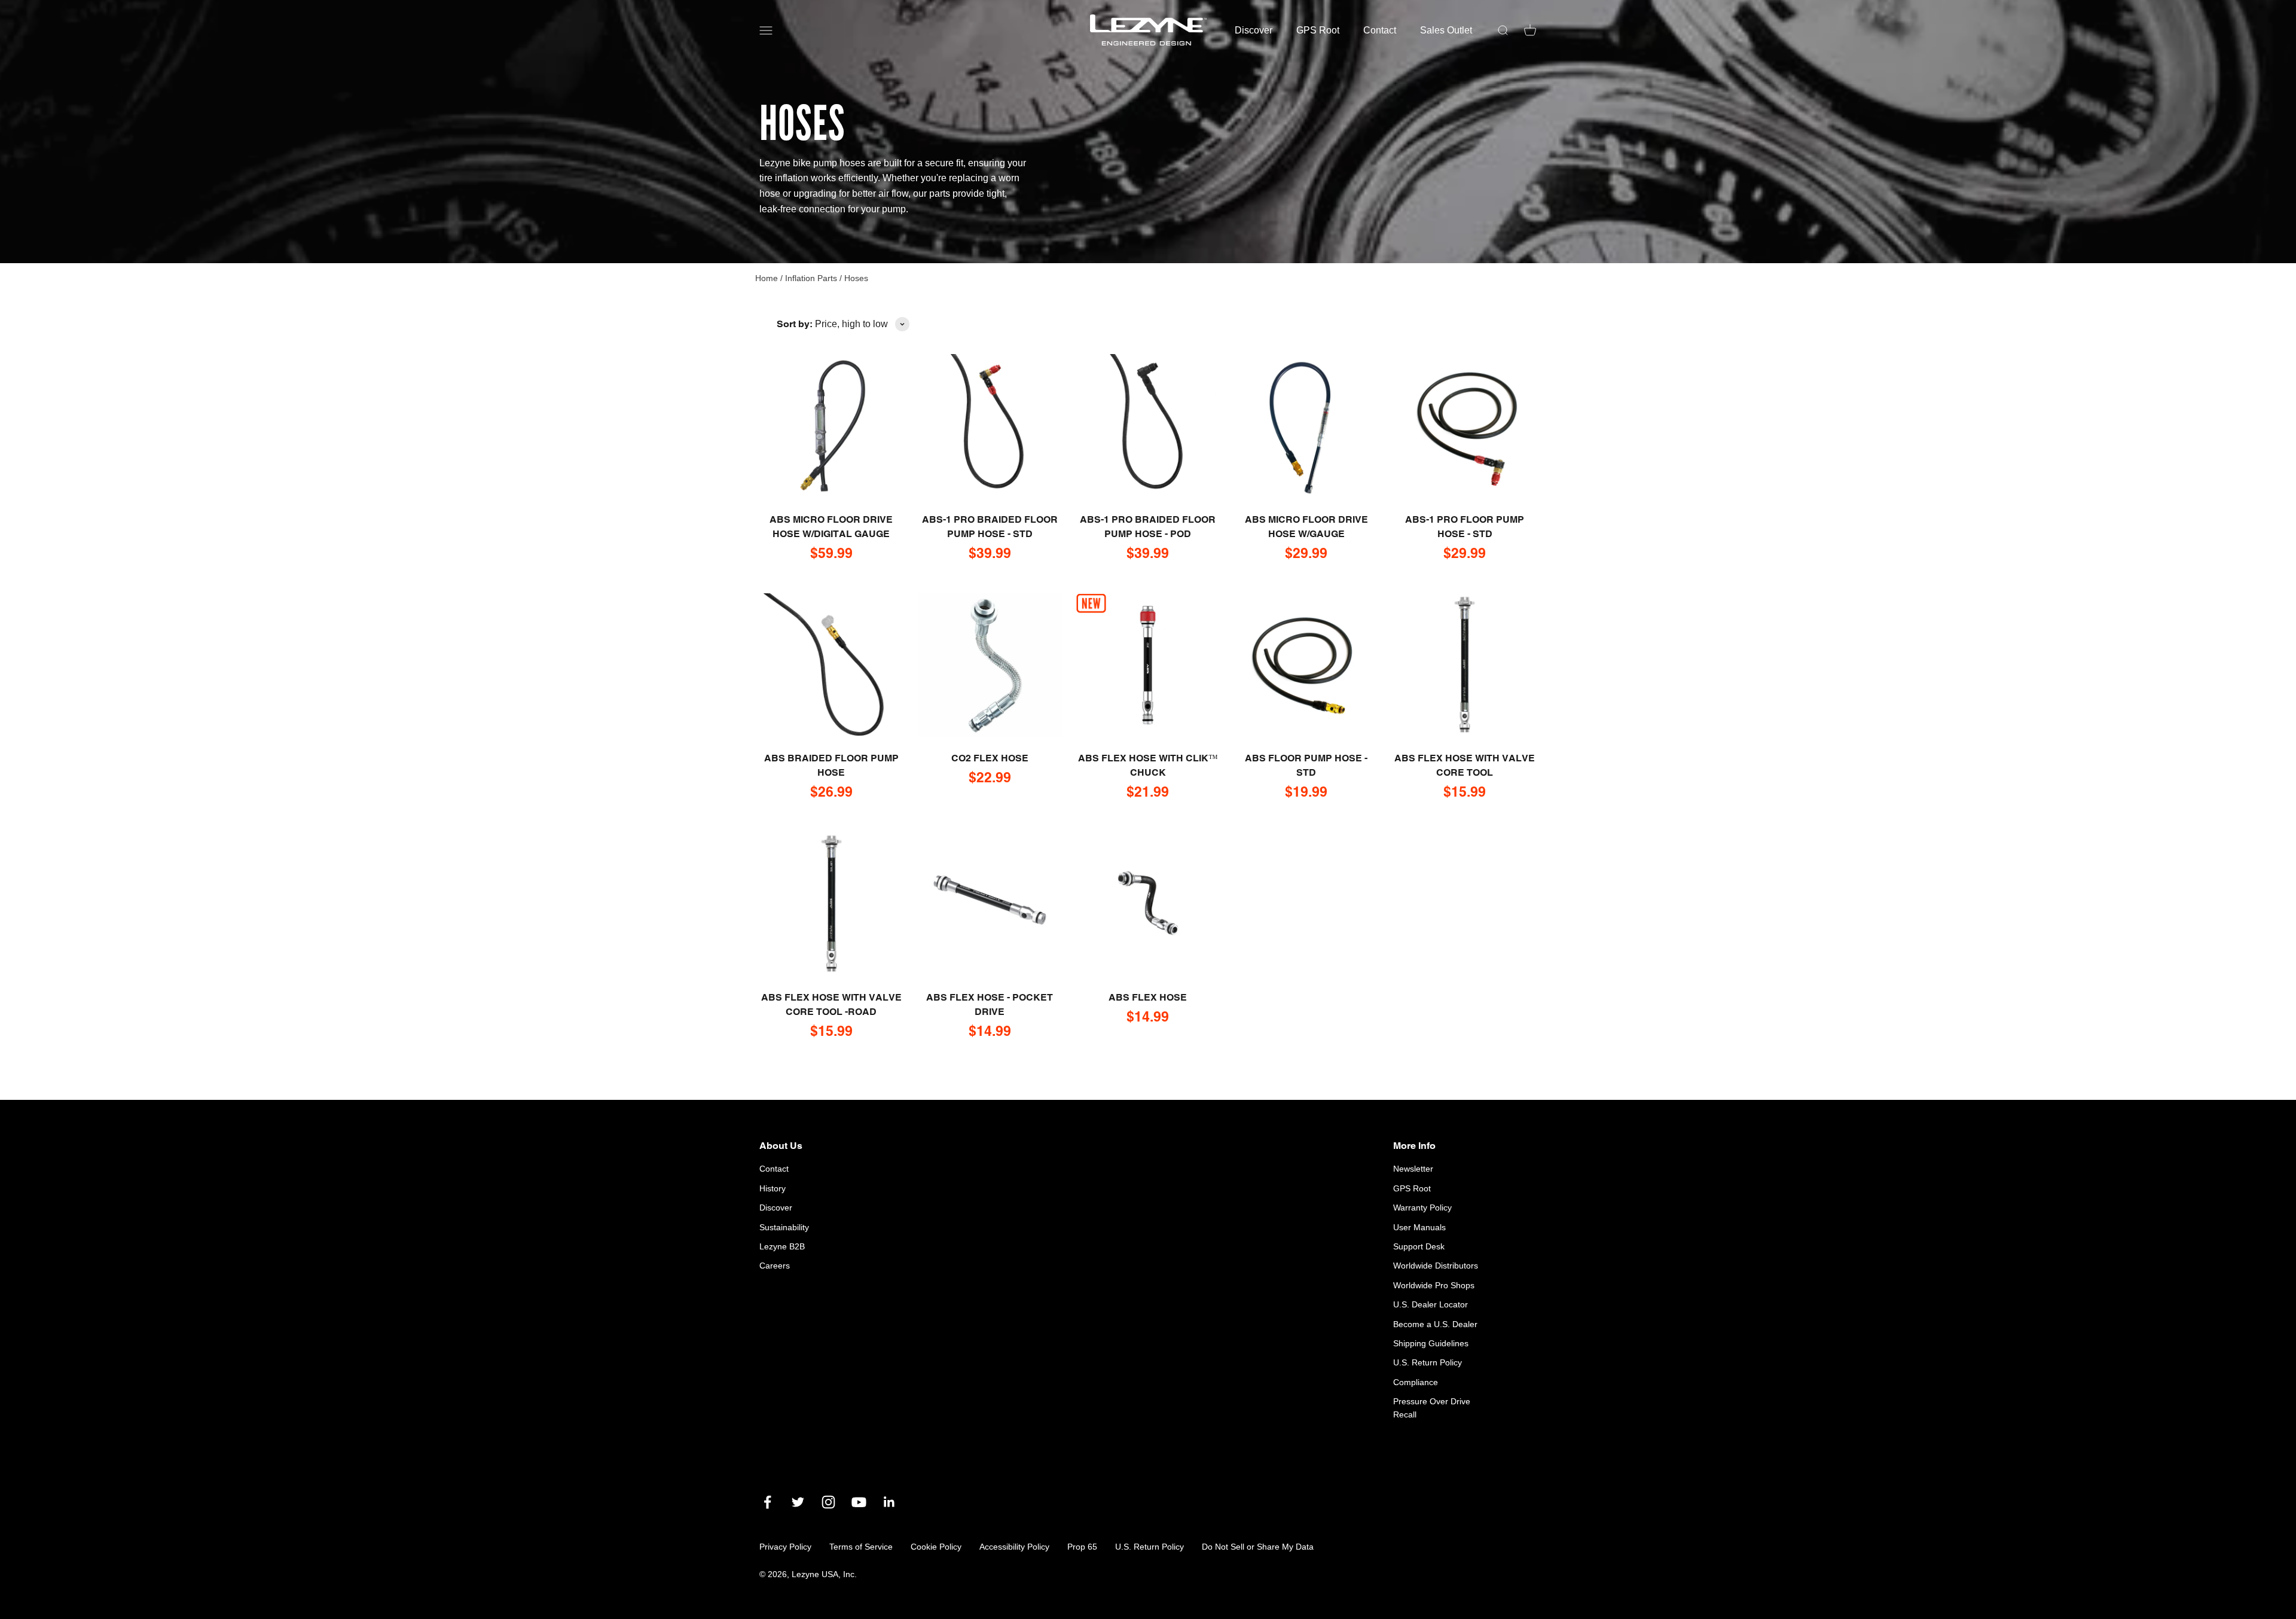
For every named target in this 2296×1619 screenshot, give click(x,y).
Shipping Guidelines (1431, 1343)
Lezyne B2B (782, 1246)
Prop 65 (1082, 1547)
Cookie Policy (936, 1547)
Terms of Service (861, 1547)
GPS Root (1318, 30)
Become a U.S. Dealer (1435, 1324)
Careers (775, 1266)
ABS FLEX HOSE (1148, 997)
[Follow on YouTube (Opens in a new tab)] (859, 1502)
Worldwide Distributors (1436, 1266)
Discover (1254, 30)
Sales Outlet (1446, 30)
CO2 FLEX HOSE (990, 758)
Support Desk (1419, 1246)
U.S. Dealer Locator (1431, 1304)
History (773, 1188)
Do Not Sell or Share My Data (1258, 1547)
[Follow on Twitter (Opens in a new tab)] (798, 1502)
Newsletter (1413, 1169)
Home (767, 278)
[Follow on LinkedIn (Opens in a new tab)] (889, 1502)
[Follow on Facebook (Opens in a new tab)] (767, 1502)
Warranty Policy (1422, 1208)
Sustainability (784, 1227)
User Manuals (1419, 1227)
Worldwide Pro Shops (1434, 1285)
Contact (1380, 30)
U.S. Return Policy (1428, 1362)
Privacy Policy (785, 1547)
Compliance (1416, 1382)
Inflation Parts (812, 278)
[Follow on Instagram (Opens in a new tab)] (828, 1502)
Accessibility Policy (1014, 1547)
